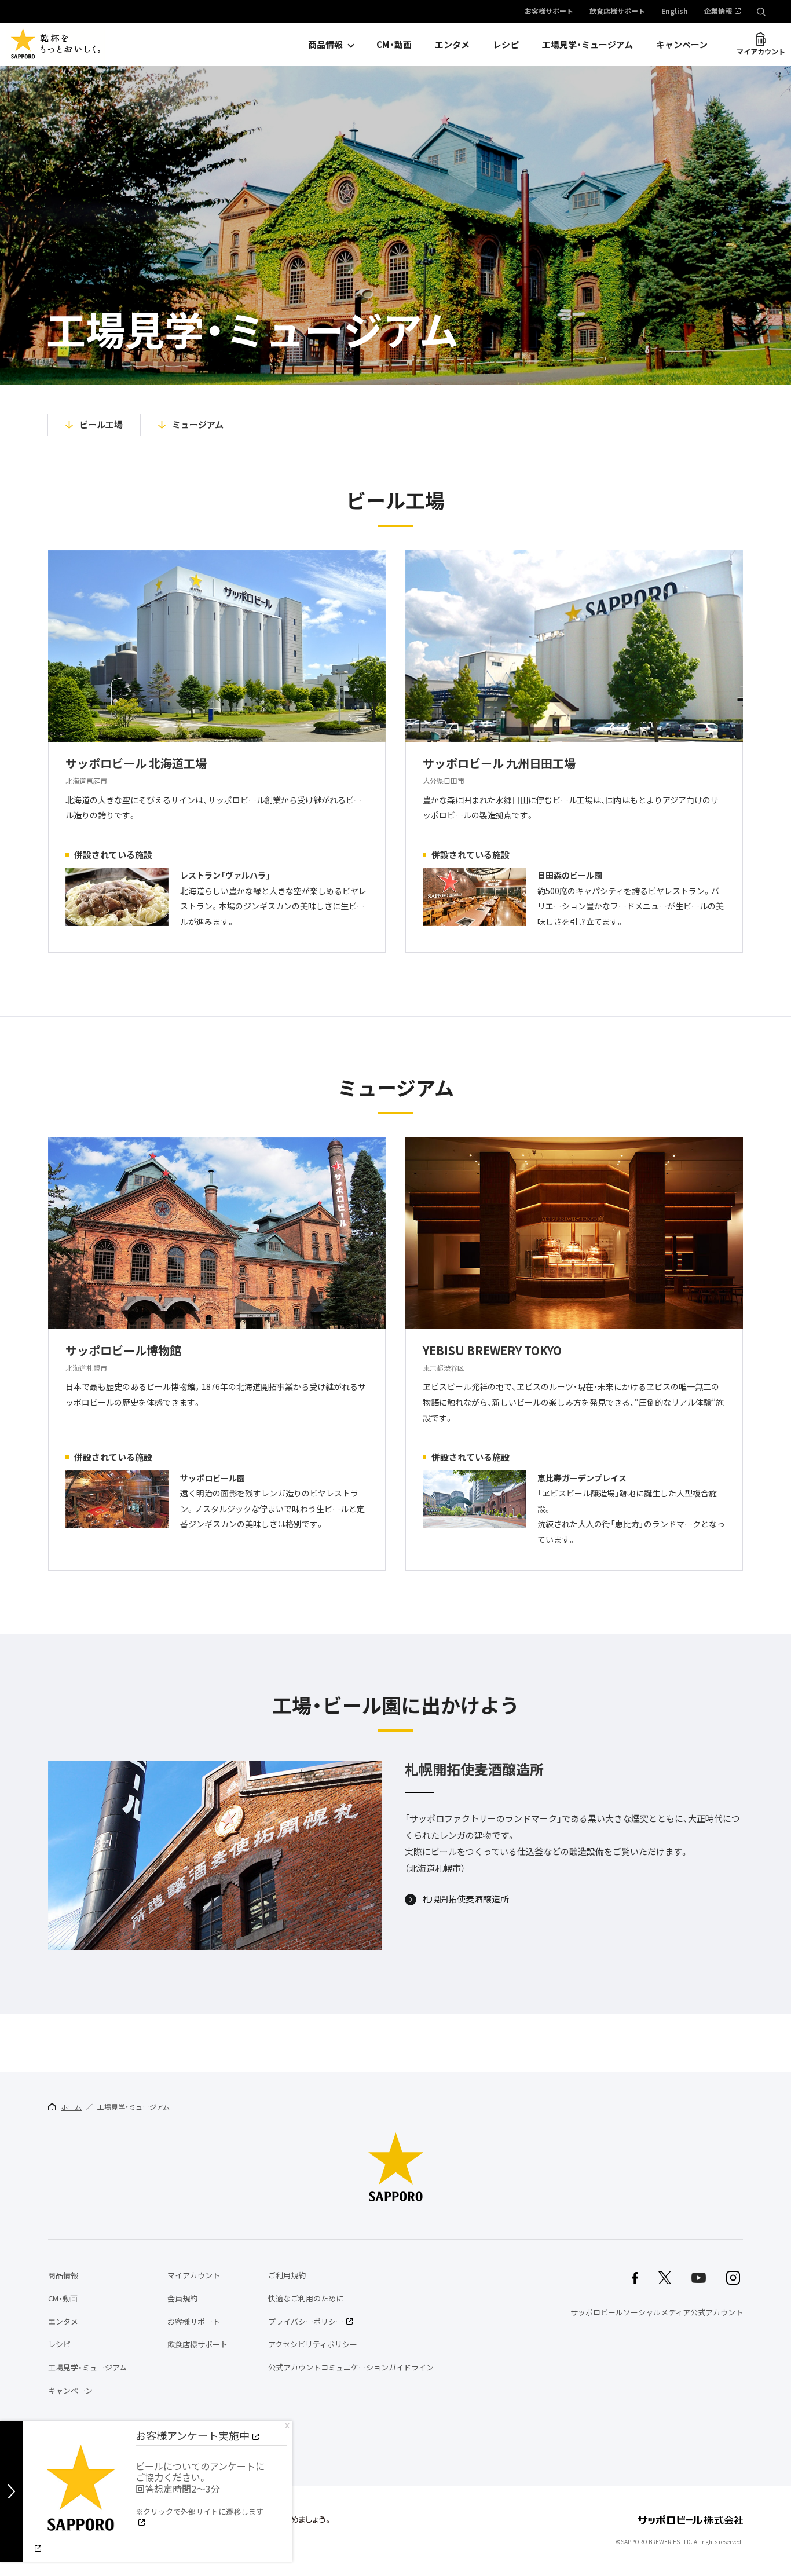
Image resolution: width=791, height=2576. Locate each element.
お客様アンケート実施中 (193, 2436)
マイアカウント (761, 52)
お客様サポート (549, 12)
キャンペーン (682, 45)
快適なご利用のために (306, 2298)
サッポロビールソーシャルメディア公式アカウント (657, 2312)
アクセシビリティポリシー (313, 2344)
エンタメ (452, 45)
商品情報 (325, 45)
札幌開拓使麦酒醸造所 (466, 1900)
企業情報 (718, 12)
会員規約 (182, 2298)
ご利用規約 (287, 2275)
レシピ (506, 45)
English (675, 12)
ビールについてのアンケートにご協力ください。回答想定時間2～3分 (200, 2488)
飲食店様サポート (617, 12)
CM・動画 (394, 45)
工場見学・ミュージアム (587, 45)
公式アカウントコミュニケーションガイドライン (351, 2367)
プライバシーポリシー (306, 2321)
